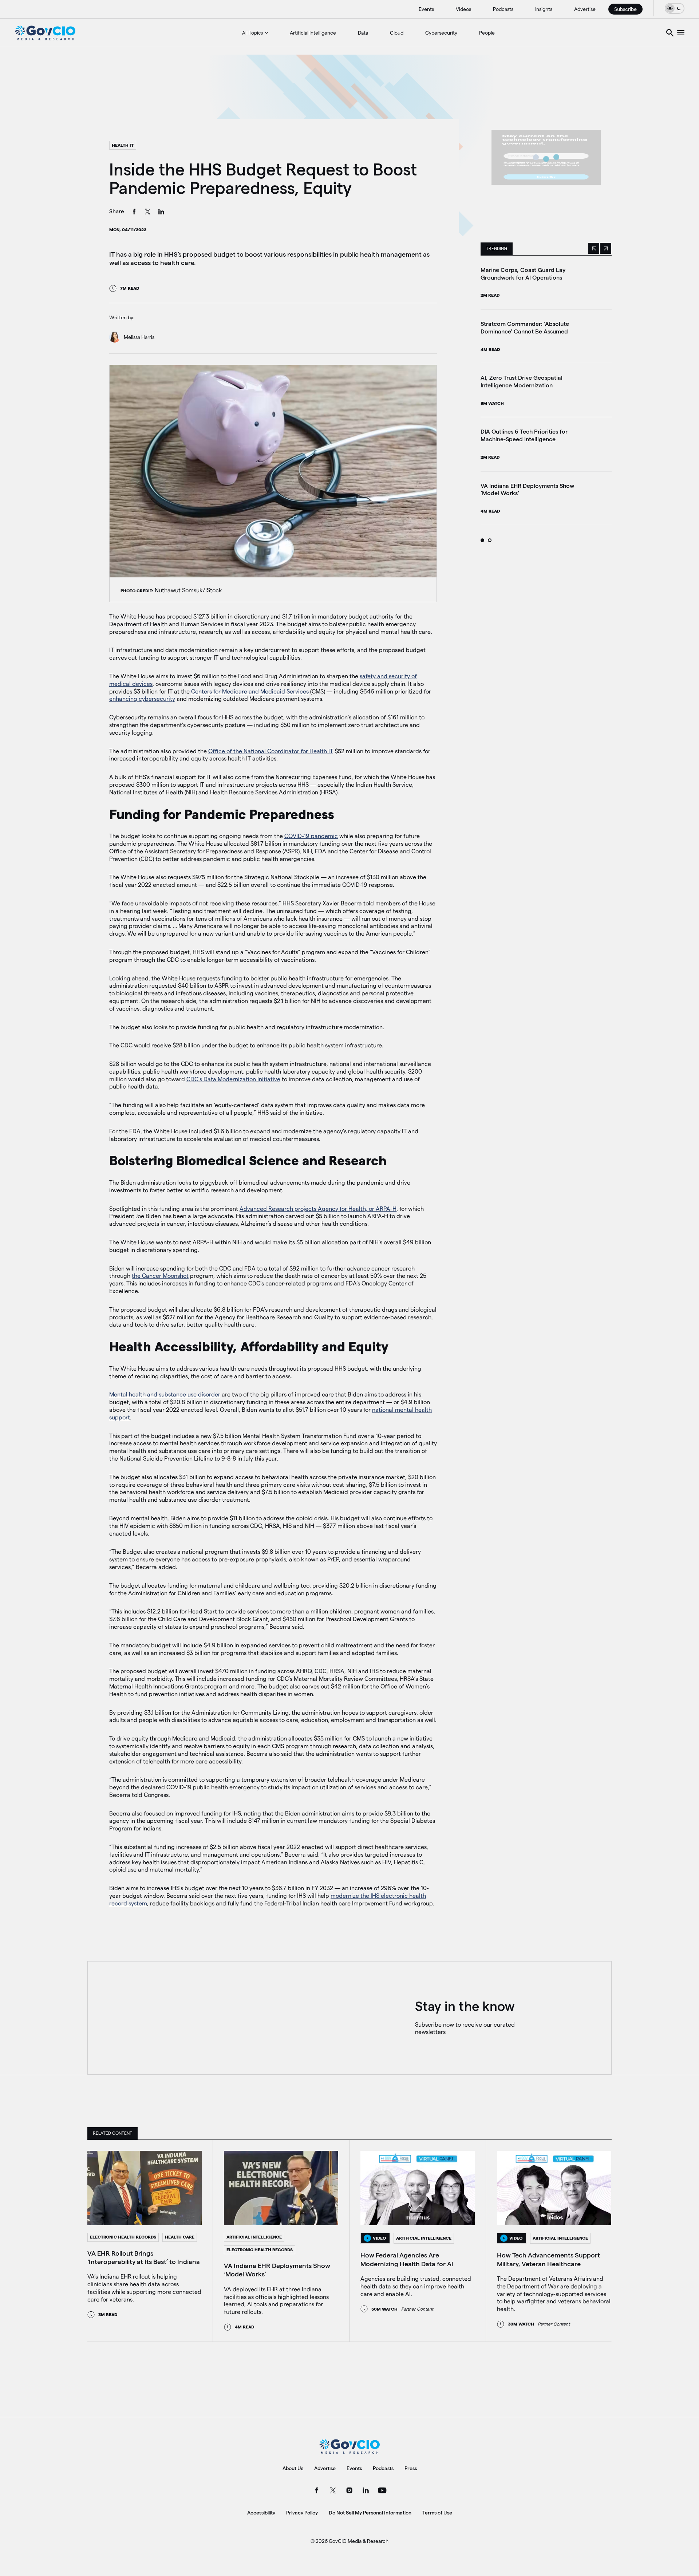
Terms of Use (437, 2513)
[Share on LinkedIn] (161, 213)
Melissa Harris (139, 337)
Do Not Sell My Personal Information (370, 2513)
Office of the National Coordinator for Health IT (271, 751)
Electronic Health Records (123, 2237)
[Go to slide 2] (490, 540)
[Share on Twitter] (148, 213)
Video (379, 2238)
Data (363, 33)
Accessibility (261, 2513)
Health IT (123, 145)
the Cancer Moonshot (160, 1276)
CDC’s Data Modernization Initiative (233, 1079)
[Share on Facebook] (134, 213)
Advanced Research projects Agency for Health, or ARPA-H (318, 1209)
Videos (463, 9)
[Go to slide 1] (482, 540)
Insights (544, 9)
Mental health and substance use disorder (165, 1394)
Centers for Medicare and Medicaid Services (250, 692)
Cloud (397, 33)
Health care (180, 2237)
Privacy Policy (302, 2513)
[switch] (675, 8)
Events (426, 9)
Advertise (585, 9)
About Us (293, 2468)
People (487, 33)
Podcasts (503, 9)
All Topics (252, 33)
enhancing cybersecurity (142, 699)
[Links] (681, 33)
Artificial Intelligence (313, 33)
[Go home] (45, 33)
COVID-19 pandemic (311, 836)
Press (411, 2468)
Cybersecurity (441, 33)
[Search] (670, 33)
